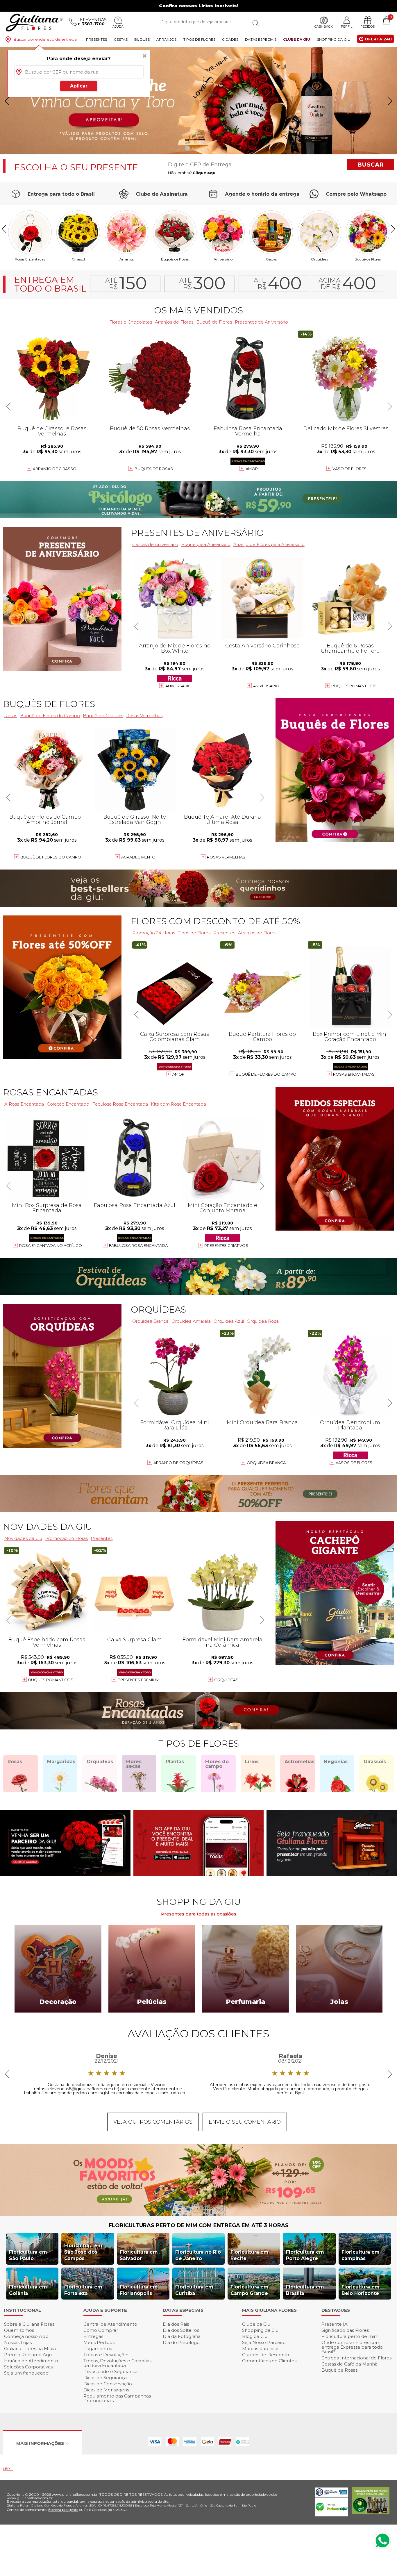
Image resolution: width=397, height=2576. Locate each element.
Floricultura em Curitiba (194, 2290)
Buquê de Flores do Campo (266, 1074)
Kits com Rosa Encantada (178, 1104)
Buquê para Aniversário (206, 544)
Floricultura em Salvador (139, 2255)
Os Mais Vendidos (199, 310)
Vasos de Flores (354, 1463)
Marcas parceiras (261, 2349)
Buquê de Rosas (339, 2370)
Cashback (324, 26)
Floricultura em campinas (361, 2255)
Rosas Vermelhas (144, 716)
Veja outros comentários (153, 2122)
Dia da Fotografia (182, 2336)
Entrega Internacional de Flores (356, 2358)
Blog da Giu (255, 2336)
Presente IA (335, 2324)
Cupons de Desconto (266, 2355)
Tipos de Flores (199, 39)
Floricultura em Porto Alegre (305, 2255)
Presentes (96, 39)
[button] (390, 101)
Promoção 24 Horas (154, 933)
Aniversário (223, 259)
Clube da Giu (297, 39)
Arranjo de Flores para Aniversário (269, 544)
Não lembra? (192, 173)
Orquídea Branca (150, 1321)
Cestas (121, 39)
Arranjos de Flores (174, 322)
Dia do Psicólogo (181, 2342)
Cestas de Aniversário (155, 544)
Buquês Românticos (354, 686)
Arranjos (166, 39)
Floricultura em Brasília (305, 2290)
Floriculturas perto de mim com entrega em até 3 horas (199, 2225)
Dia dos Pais (176, 2324)
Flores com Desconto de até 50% (215, 921)
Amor (252, 469)
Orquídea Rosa (263, 1321)
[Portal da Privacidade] (331, 2495)
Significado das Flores (345, 2330)
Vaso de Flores (349, 469)
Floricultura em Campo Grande (250, 2290)
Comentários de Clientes (269, 2361)
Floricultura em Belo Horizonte (361, 2290)
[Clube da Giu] (199, 2214)
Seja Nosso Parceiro (264, 2342)
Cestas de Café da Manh (349, 2364)
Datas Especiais (261, 39)
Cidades (230, 39)
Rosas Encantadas (354, 1074)
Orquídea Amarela (191, 1321)
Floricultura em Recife (250, 2255)
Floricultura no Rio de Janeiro (198, 2255)
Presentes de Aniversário (261, 322)
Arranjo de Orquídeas (178, 1463)
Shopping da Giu (334, 39)
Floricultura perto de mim (350, 2336)
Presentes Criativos (226, 1245)
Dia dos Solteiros (181, 2330)
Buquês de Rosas (175, 259)
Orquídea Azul (229, 1321)
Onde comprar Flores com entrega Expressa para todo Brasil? (352, 2347)
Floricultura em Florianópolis (139, 2290)
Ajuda (118, 26)
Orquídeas (320, 259)
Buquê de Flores (368, 259)
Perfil (347, 26)
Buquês (142, 39)
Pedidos (368, 26)
